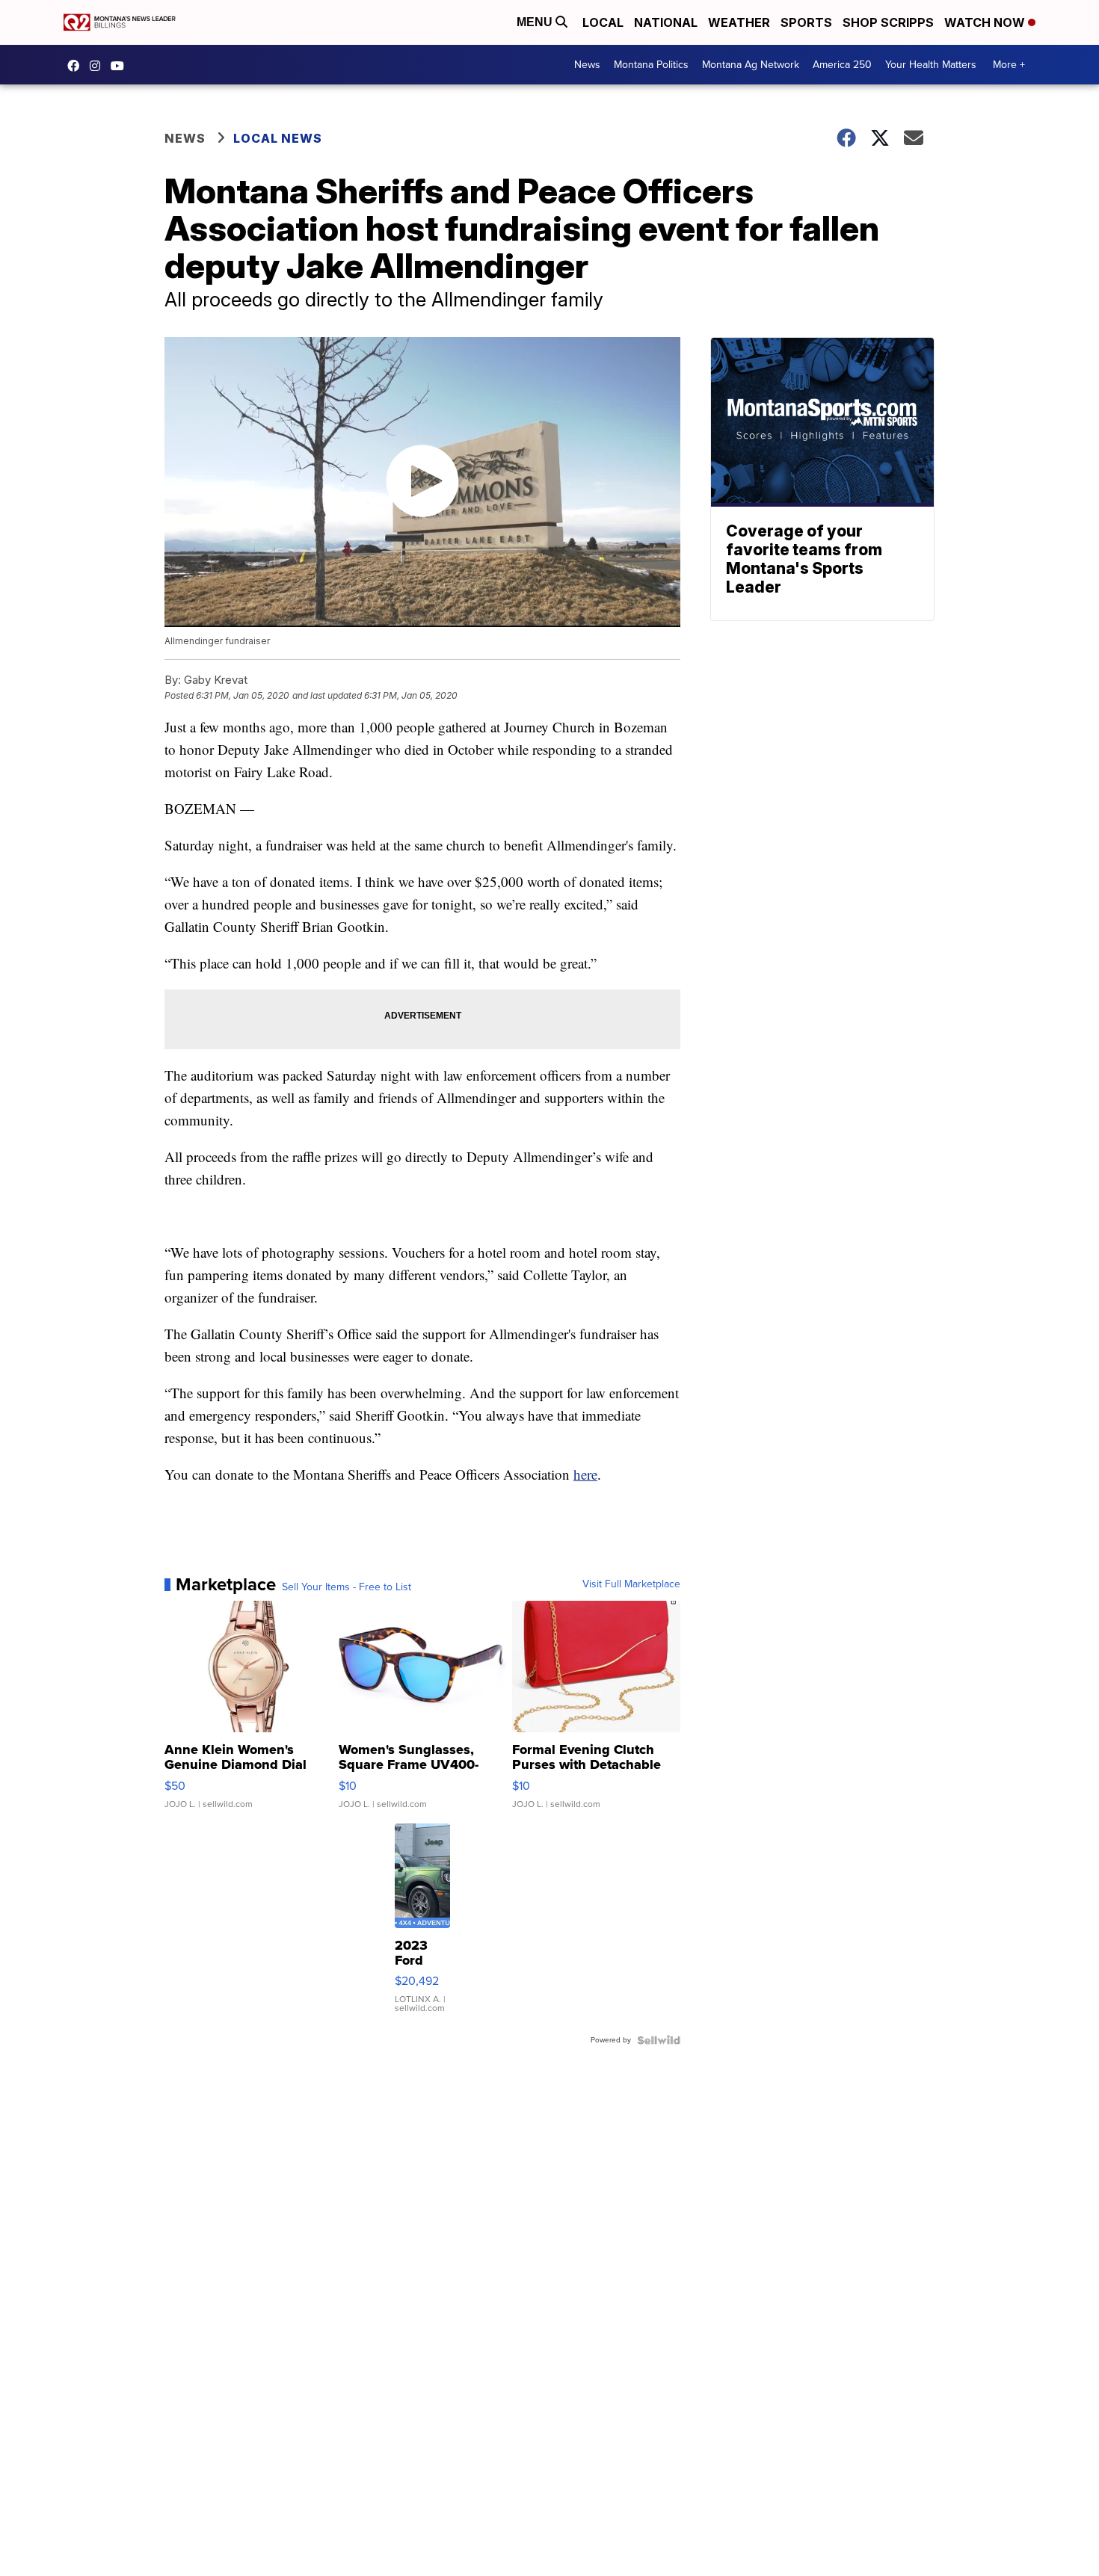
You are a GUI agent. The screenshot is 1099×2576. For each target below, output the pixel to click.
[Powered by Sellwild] (659, 2040)
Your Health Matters (931, 65)
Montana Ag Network (751, 65)
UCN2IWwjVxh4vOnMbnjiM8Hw (121, 66)
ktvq (99, 66)
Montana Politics (651, 65)
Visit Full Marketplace (631, 1584)
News (587, 65)
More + (1009, 65)
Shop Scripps (888, 22)
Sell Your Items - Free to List (347, 1587)
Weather (739, 22)
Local (603, 22)
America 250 (842, 65)
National (666, 22)
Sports (806, 22)
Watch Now (986, 22)
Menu (536, 22)
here (585, 1474)
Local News (278, 138)
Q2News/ (77, 66)
